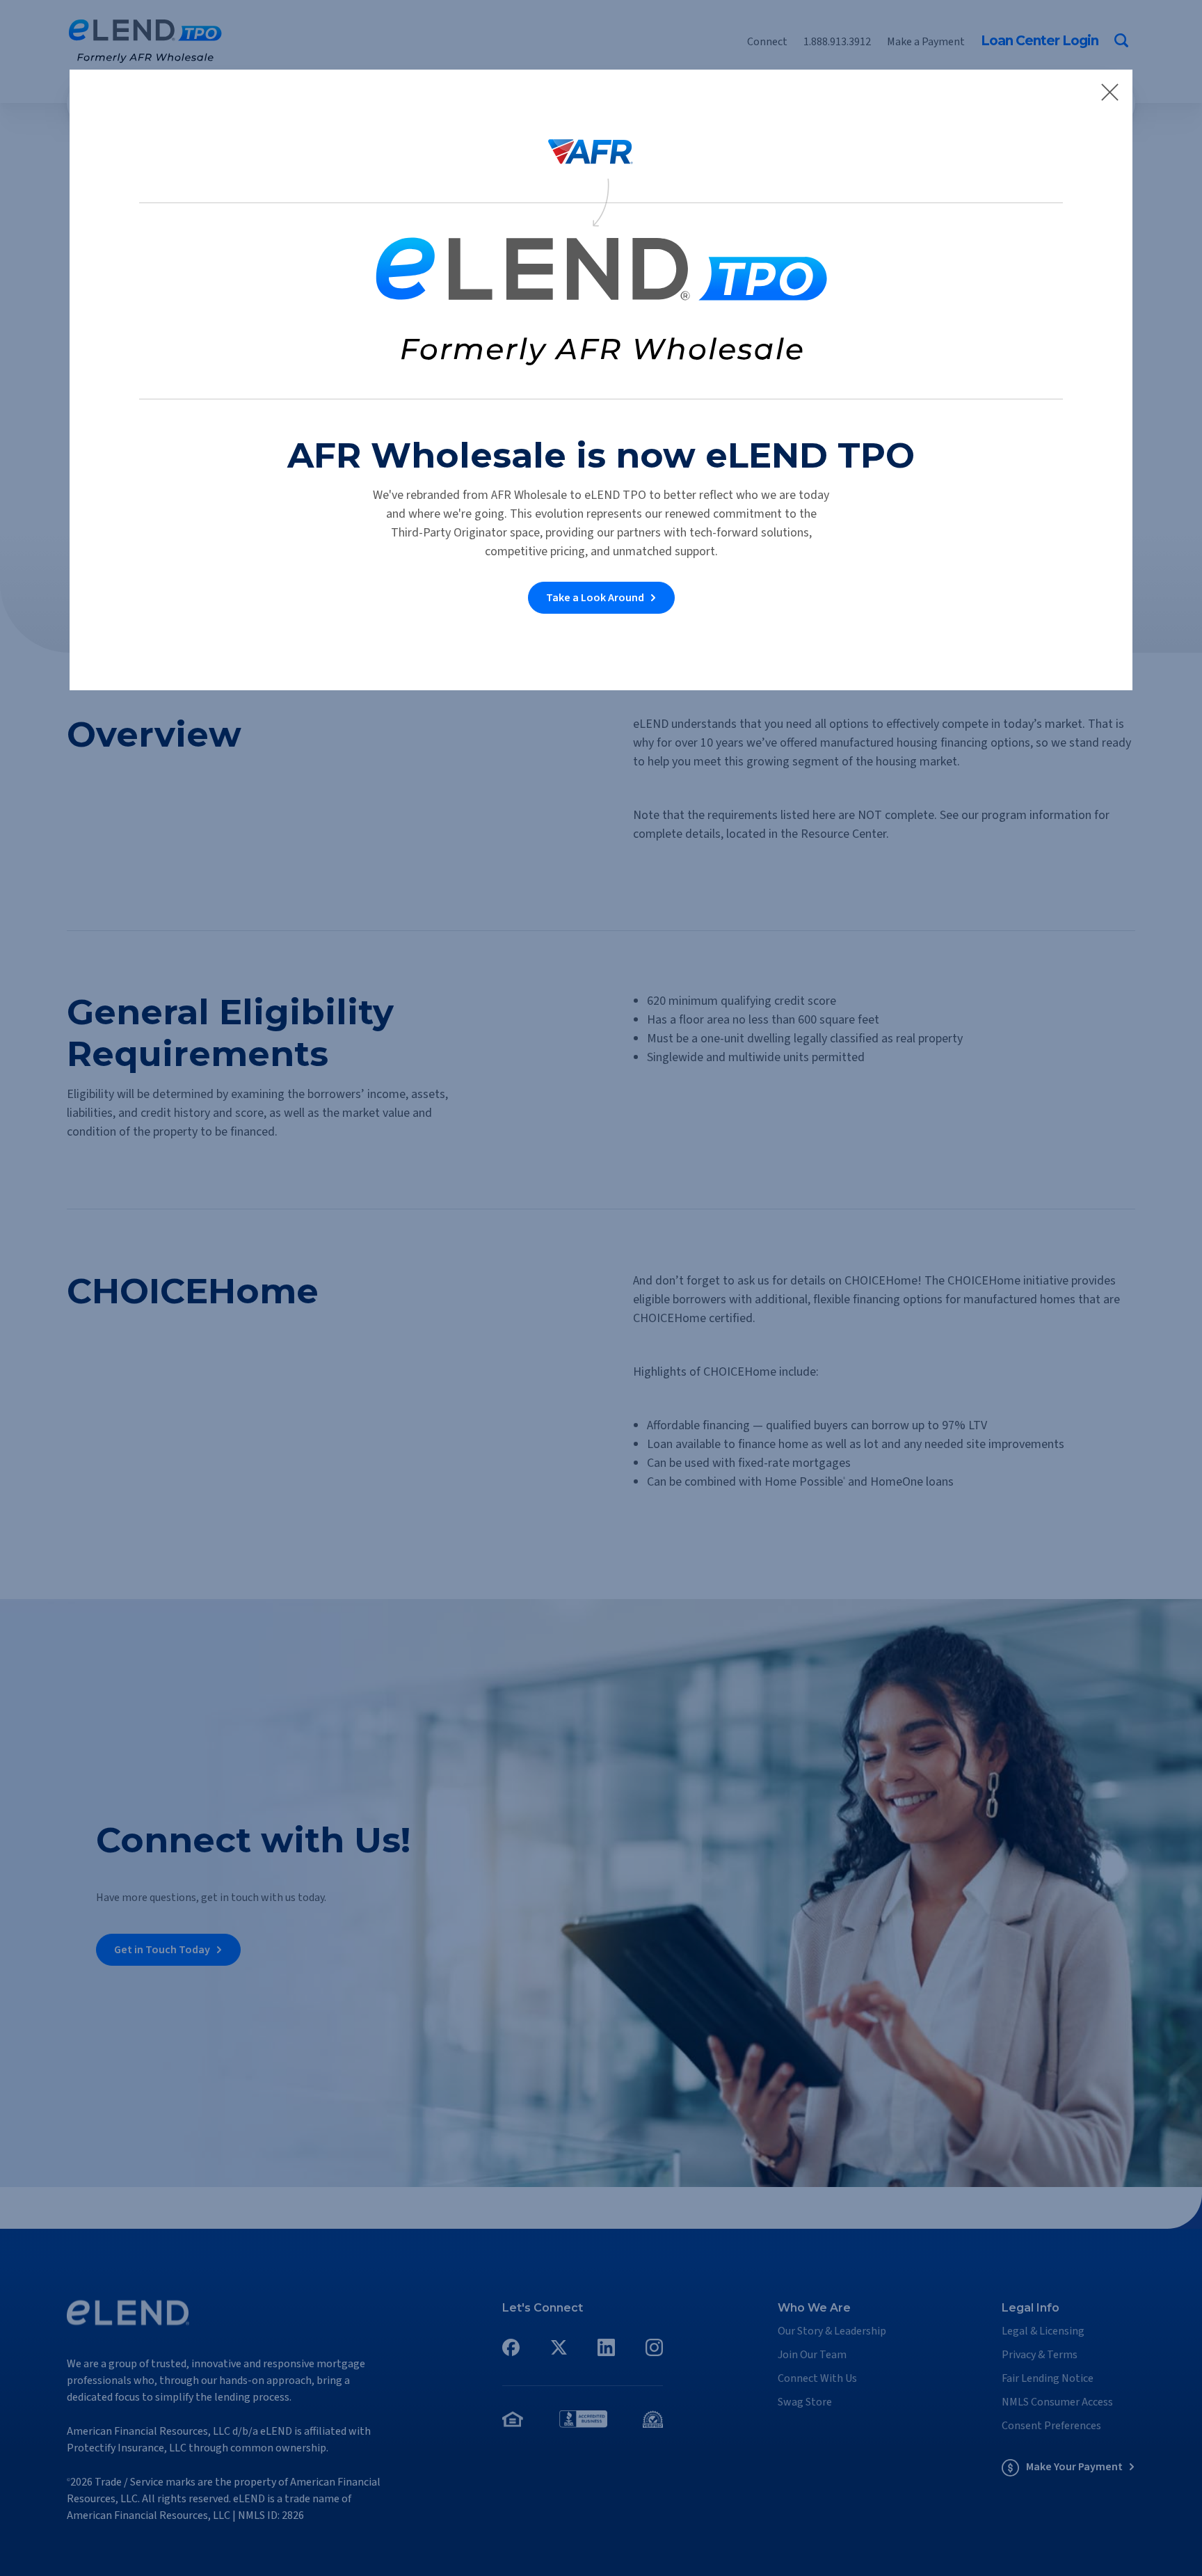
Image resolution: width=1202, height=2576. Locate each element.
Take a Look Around (595, 598)
